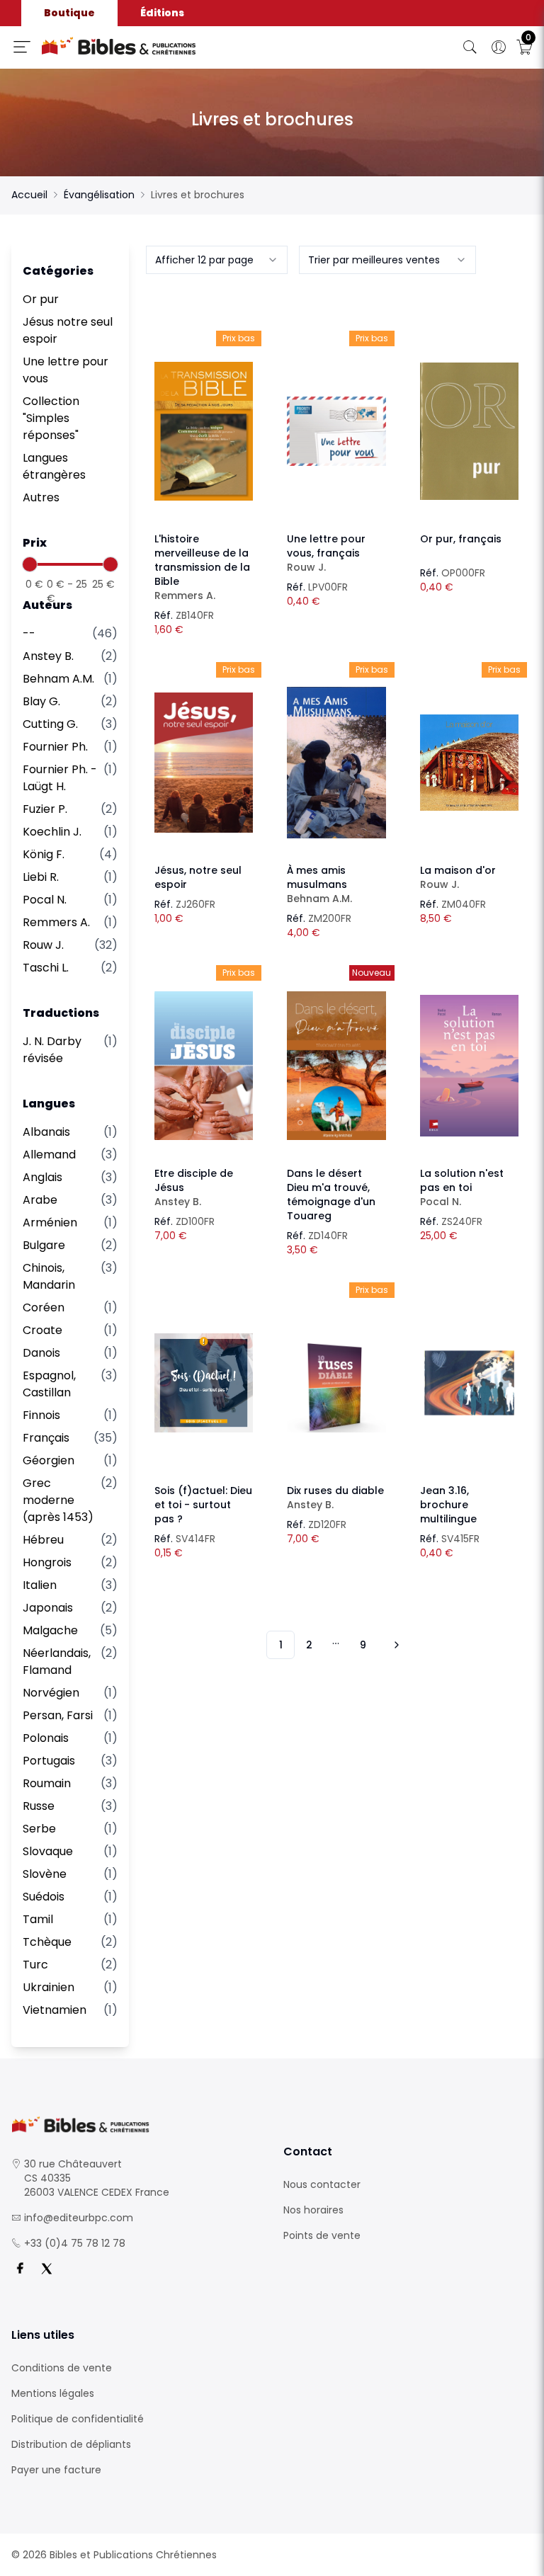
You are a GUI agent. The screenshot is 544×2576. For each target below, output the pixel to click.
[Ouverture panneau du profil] (499, 47)
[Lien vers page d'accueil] (164, 46)
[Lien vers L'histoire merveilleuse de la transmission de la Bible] (204, 431)
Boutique (69, 13)
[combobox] (217, 260)
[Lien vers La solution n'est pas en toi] (469, 1066)
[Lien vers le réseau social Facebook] (20, 2269)
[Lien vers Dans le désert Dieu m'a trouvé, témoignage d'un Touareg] (336, 1066)
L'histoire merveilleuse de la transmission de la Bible (202, 567)
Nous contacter (322, 2184)
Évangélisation (99, 195)
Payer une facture (56, 2470)
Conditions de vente (62, 2368)
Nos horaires (313, 2210)
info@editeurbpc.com (79, 2218)
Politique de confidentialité (78, 2419)
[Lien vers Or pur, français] (469, 431)
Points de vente (322, 2235)
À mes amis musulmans (319, 884)
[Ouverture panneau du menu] (22, 47)
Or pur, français (461, 539)
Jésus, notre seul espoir (198, 877)
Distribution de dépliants (71, 2444)
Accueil (29, 195)
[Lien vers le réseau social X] (47, 2269)
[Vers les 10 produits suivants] (395, 1645)
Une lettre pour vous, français (326, 553)
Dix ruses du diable (335, 1498)
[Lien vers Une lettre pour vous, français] (336, 431)
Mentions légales (53, 2393)
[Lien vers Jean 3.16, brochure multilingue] (469, 1383)
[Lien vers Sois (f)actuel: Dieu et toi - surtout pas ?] (204, 1383)
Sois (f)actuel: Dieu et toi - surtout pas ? (203, 1505)
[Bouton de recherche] (470, 47)
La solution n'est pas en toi (462, 1187)
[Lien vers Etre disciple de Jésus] (204, 1066)
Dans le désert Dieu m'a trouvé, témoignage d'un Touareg (331, 1195)
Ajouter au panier (204, 418)
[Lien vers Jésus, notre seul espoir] (204, 763)
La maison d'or (458, 877)
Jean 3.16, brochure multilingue (448, 1505)
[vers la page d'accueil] (136, 2125)
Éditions (162, 13)
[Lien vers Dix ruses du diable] (336, 1383)
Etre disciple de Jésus (194, 1187)
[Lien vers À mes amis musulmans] (336, 763)
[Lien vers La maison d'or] (469, 763)
